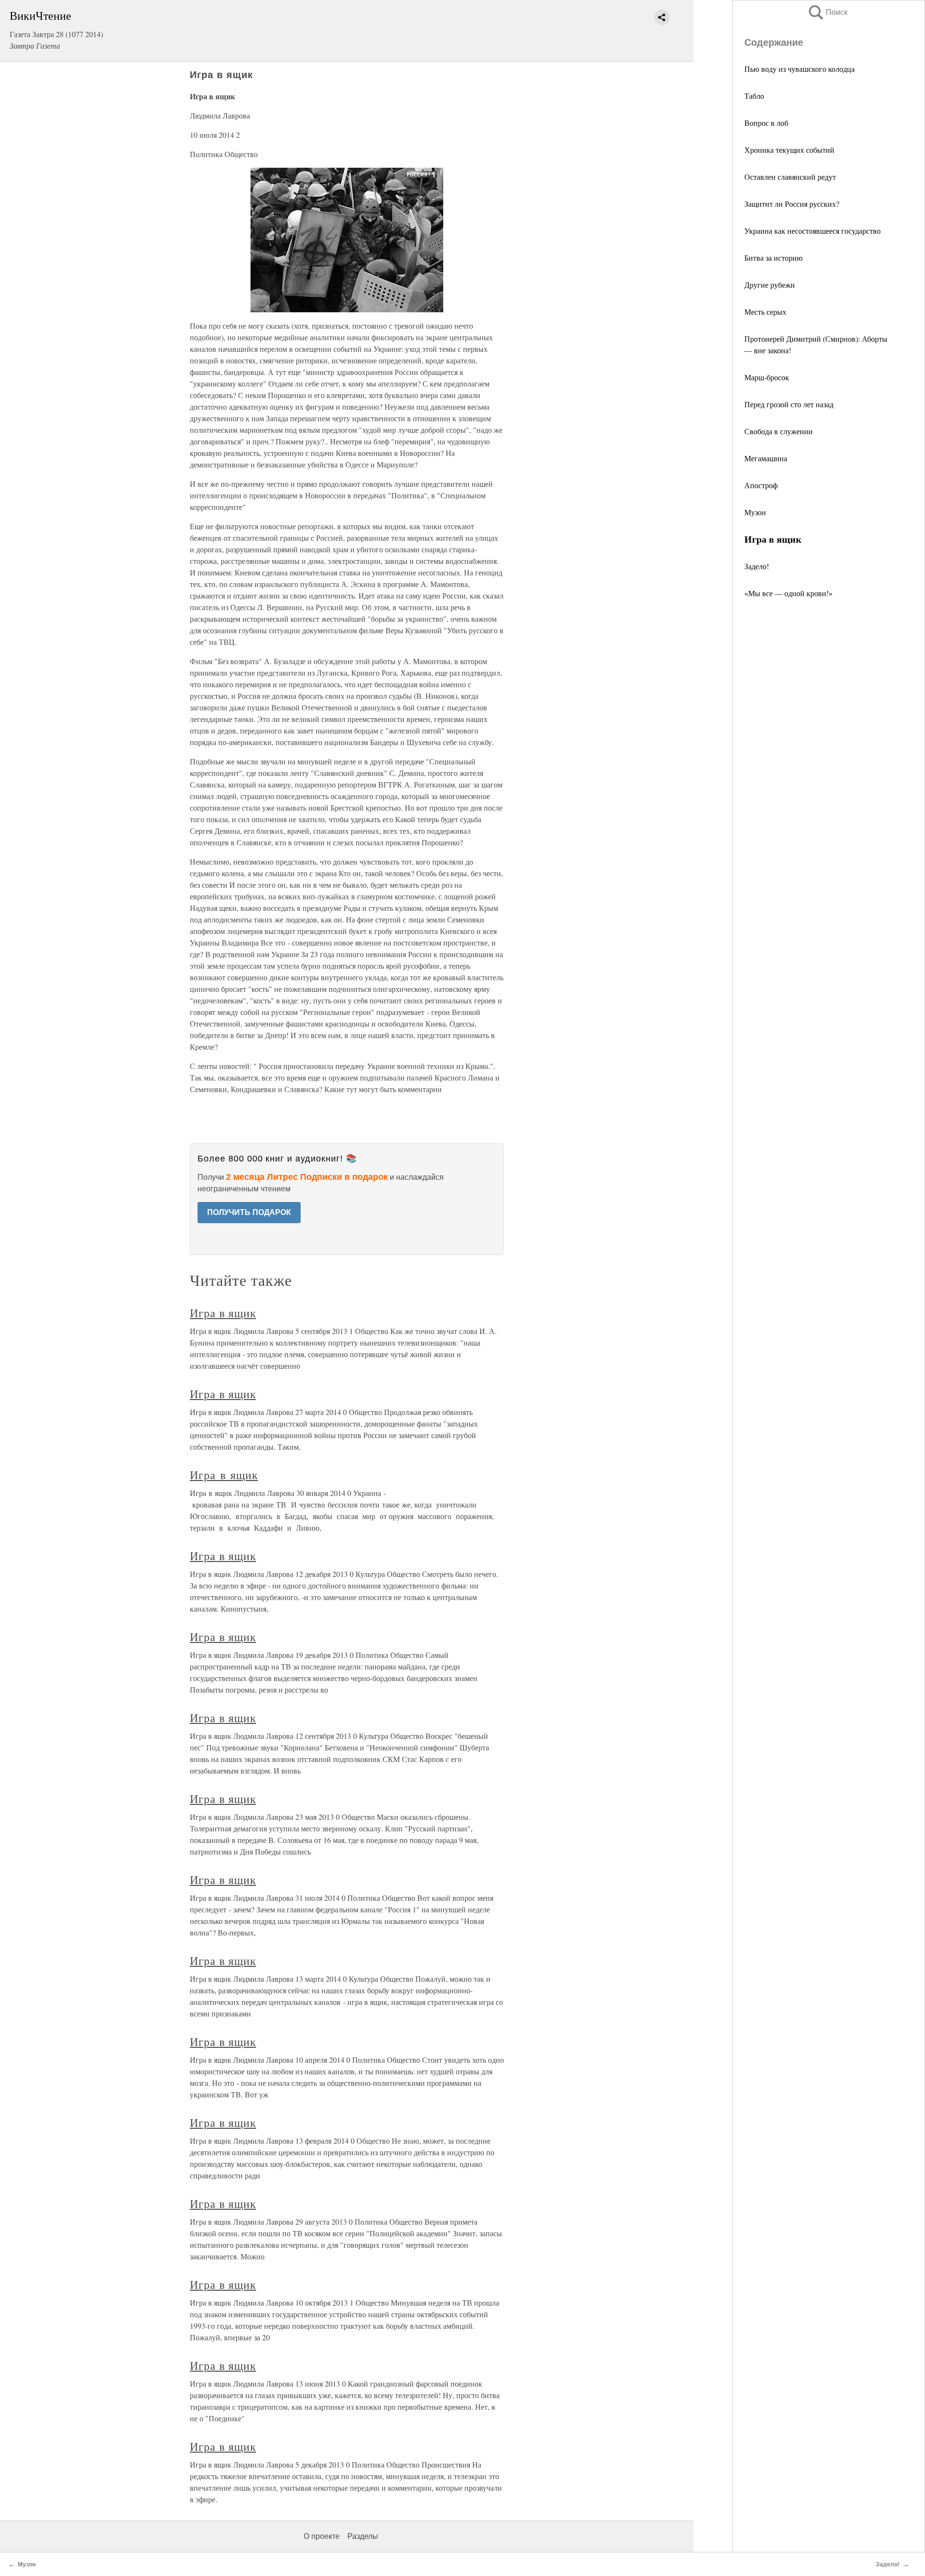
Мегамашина (766, 458)
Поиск (827, 12)
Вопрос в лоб (766, 123)
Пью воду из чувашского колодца (799, 69)
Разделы (363, 2536)
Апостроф (761, 485)
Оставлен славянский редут (790, 177)
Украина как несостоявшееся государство (813, 231)
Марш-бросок (767, 377)
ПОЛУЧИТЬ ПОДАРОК (249, 1212)
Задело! (757, 566)
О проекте (322, 2536)
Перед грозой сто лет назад (789, 404)
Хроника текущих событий (789, 150)
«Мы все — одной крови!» (788, 593)
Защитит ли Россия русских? (792, 204)
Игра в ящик (223, 1313)
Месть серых (765, 312)
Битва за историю (773, 258)
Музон (755, 512)
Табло (754, 96)
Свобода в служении (779, 431)
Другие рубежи (770, 285)
